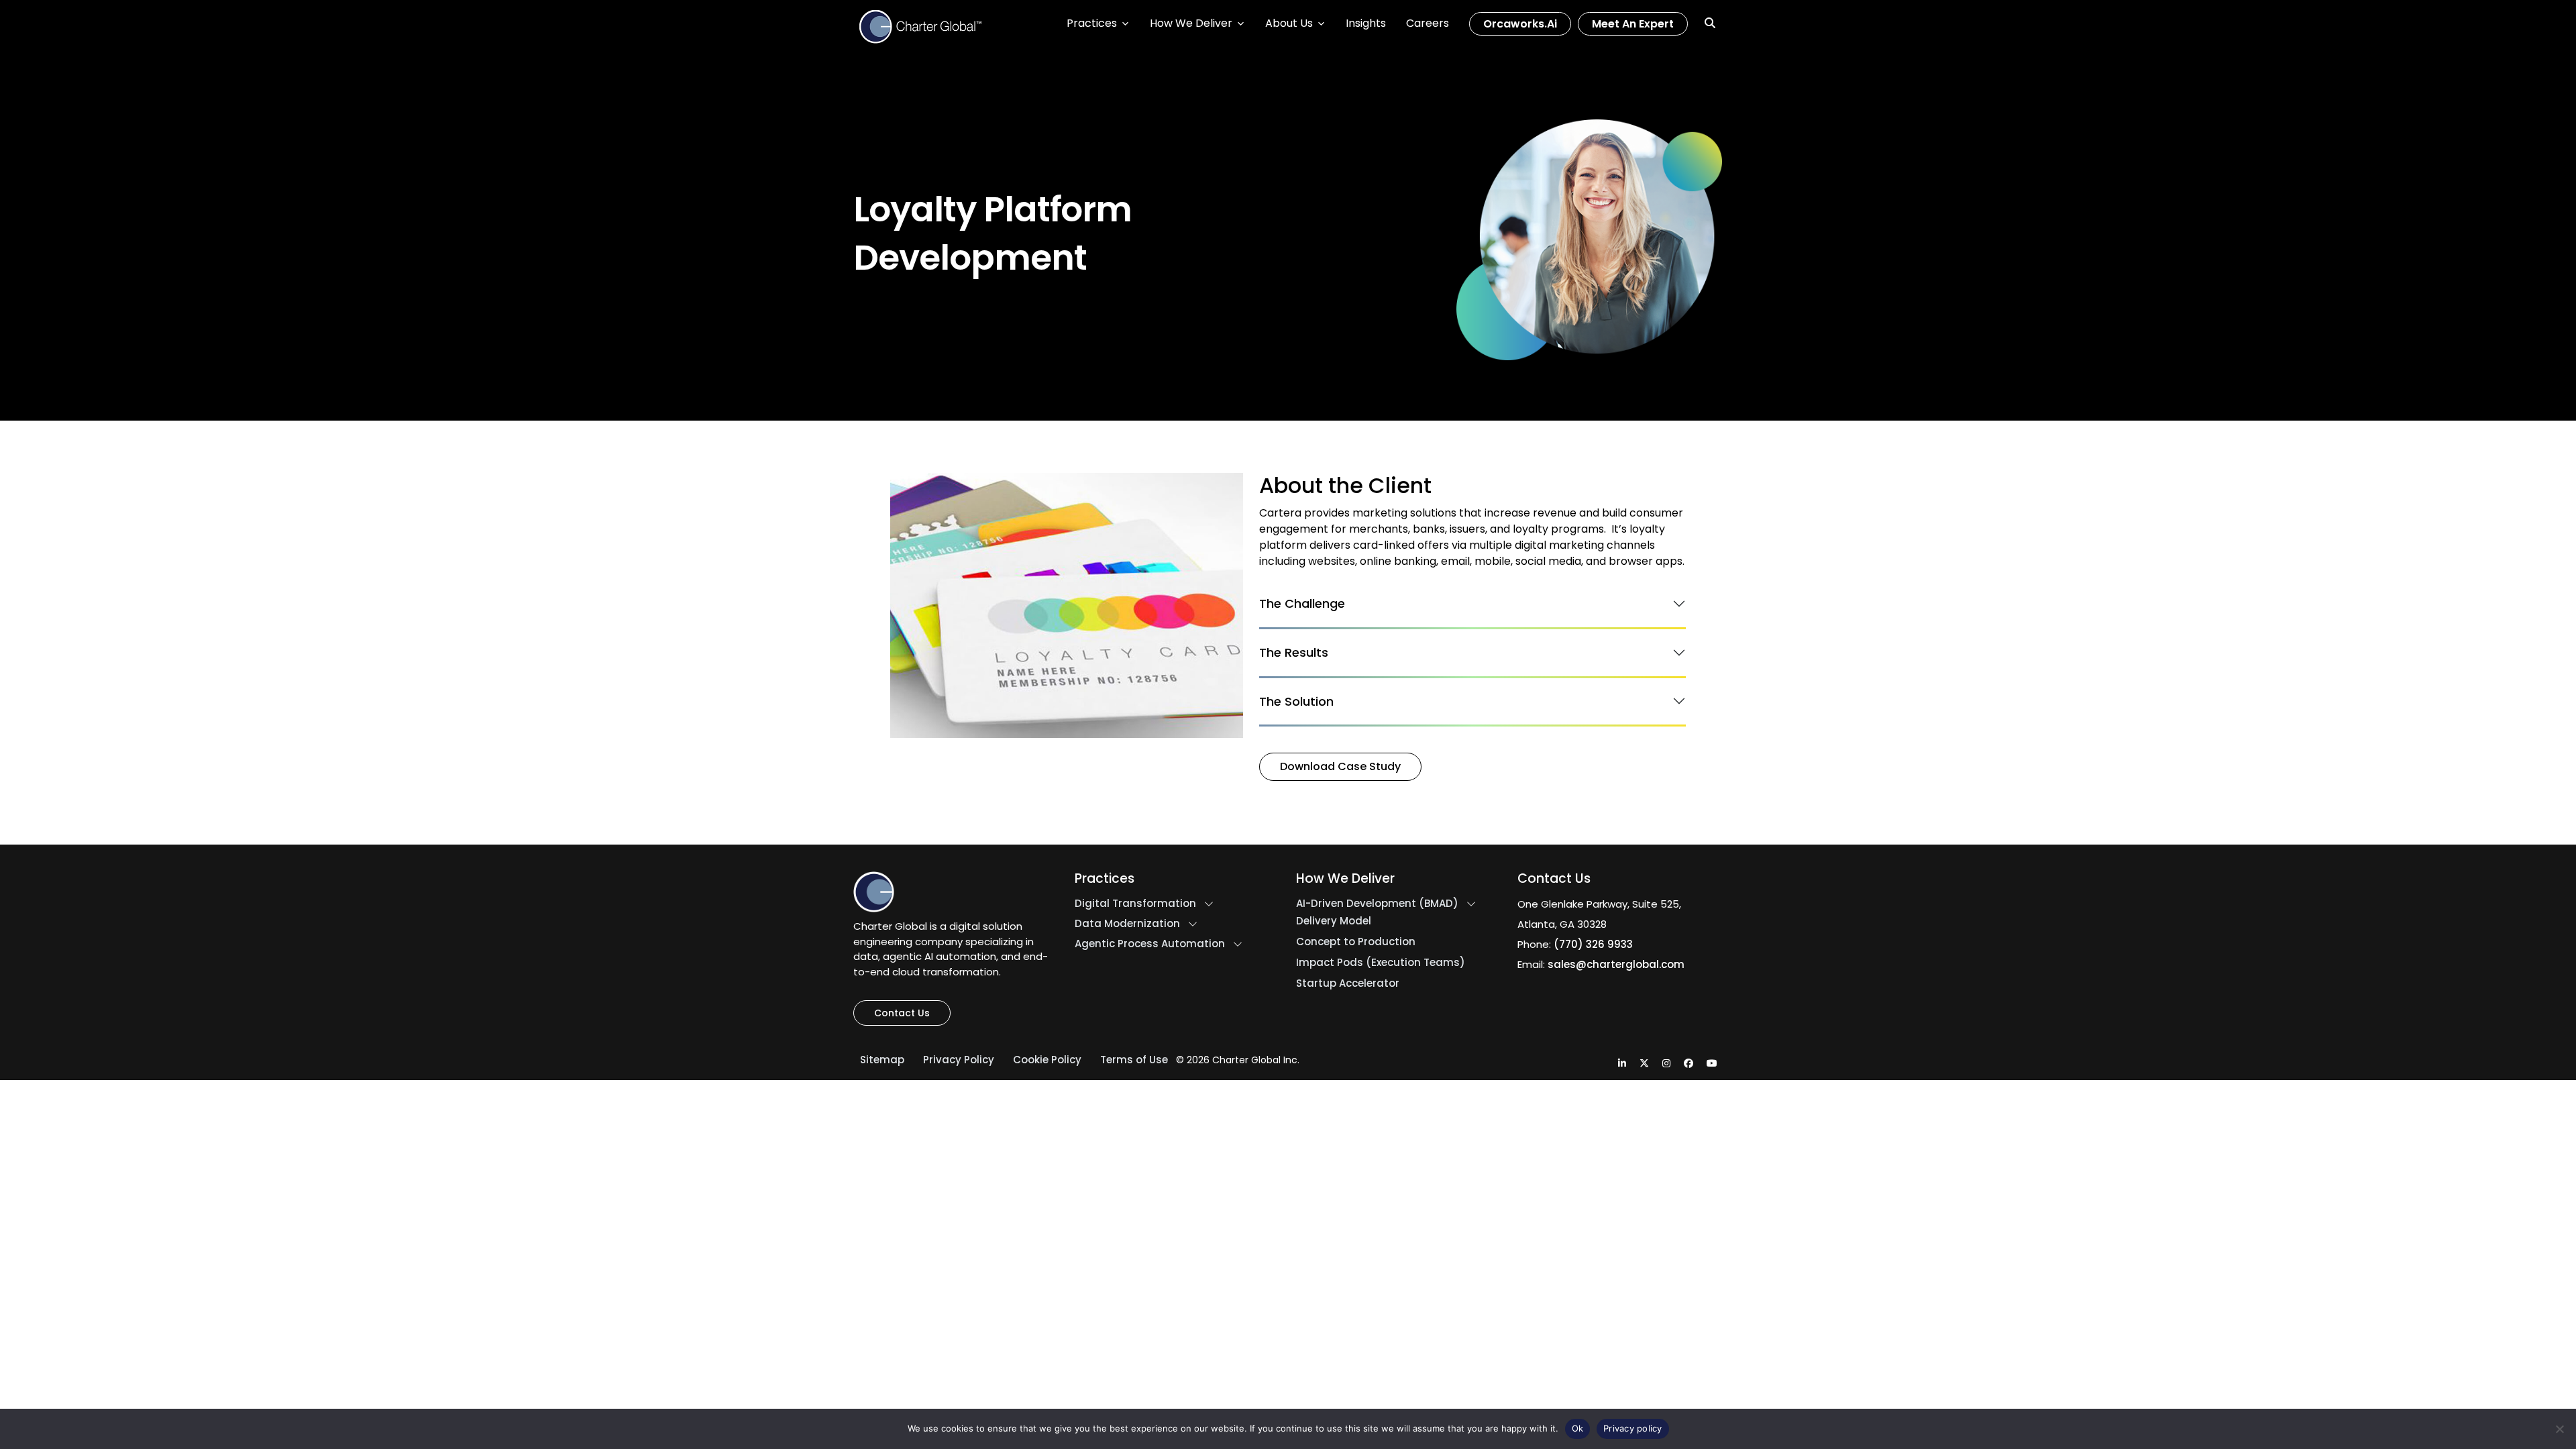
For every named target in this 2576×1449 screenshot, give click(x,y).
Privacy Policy (959, 1060)
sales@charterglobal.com (1616, 964)
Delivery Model (1334, 921)
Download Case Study (1340, 766)
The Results (1294, 652)
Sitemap (882, 1060)
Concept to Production (1356, 942)
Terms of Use (1134, 1060)
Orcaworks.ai (1520, 24)
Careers (1428, 23)
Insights (1366, 23)
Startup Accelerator (1348, 983)
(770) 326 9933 (1593, 944)
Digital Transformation (1135, 904)
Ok (1578, 1428)
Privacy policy (1633, 1428)
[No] (2559, 1429)
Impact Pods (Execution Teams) (1381, 963)
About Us (1289, 23)
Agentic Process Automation (1150, 944)
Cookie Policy (1047, 1060)
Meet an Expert (1633, 24)
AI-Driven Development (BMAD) (1377, 904)
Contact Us (902, 1013)
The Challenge (1302, 604)
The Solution (1296, 701)
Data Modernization (1127, 924)
